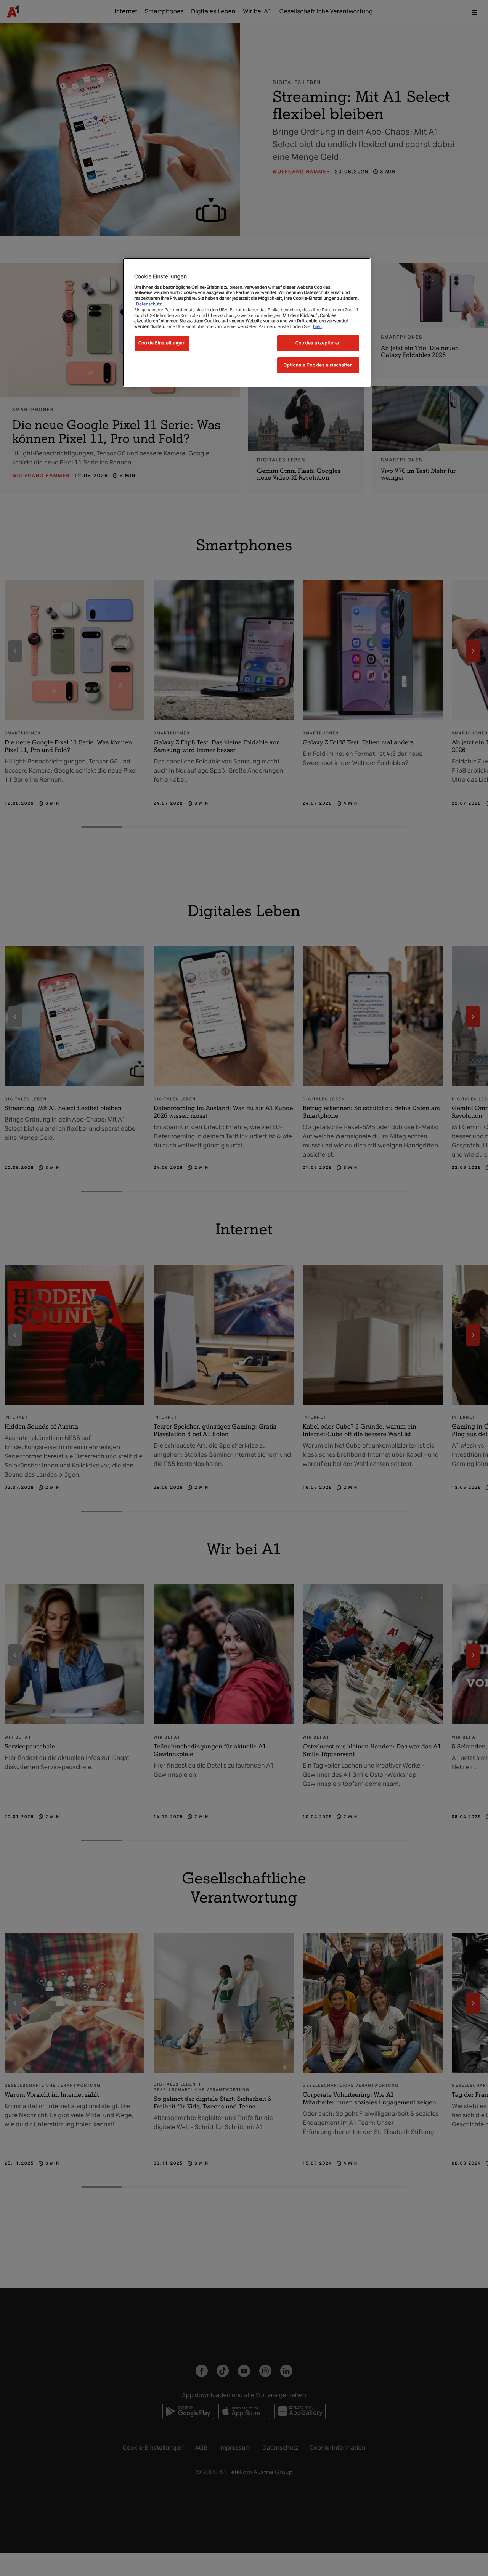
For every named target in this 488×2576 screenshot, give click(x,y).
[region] (247, 322)
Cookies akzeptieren (318, 342)
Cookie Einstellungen (162, 342)
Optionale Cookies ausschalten (318, 365)
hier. (318, 326)
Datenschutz (149, 304)
